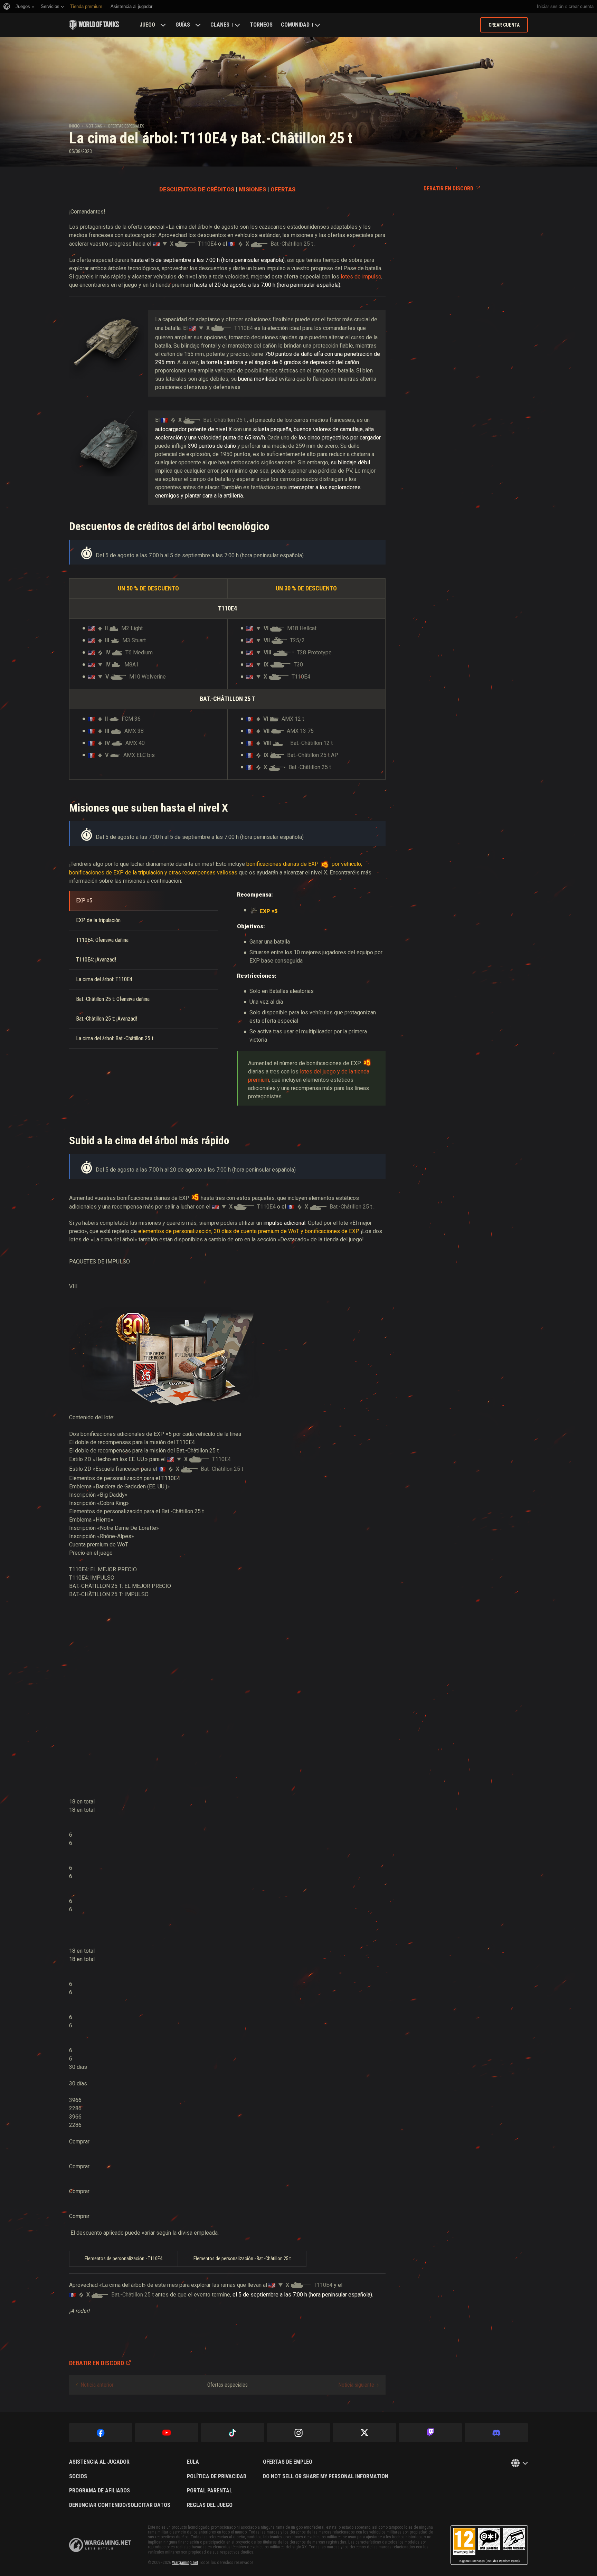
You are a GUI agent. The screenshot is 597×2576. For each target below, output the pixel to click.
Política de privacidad (217, 2476)
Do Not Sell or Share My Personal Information (326, 2476)
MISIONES (252, 190)
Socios (78, 2476)
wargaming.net (100, 2545)
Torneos (261, 25)
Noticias (94, 126)
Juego (147, 25)
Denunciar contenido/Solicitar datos (120, 2505)
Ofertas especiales (126, 126)
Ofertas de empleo (288, 2462)
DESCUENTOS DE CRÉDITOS (197, 190)
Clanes (220, 25)
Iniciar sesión (550, 6)
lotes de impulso (361, 277)
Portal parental (210, 2491)
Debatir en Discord (448, 188)
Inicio (74, 126)
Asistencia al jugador (99, 2462)
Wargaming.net (185, 2563)
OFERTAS (283, 190)
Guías (183, 25)
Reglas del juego (210, 2505)
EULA (193, 2462)
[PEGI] (489, 2545)
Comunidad (295, 25)
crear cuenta (581, 6)
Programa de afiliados (99, 2491)
